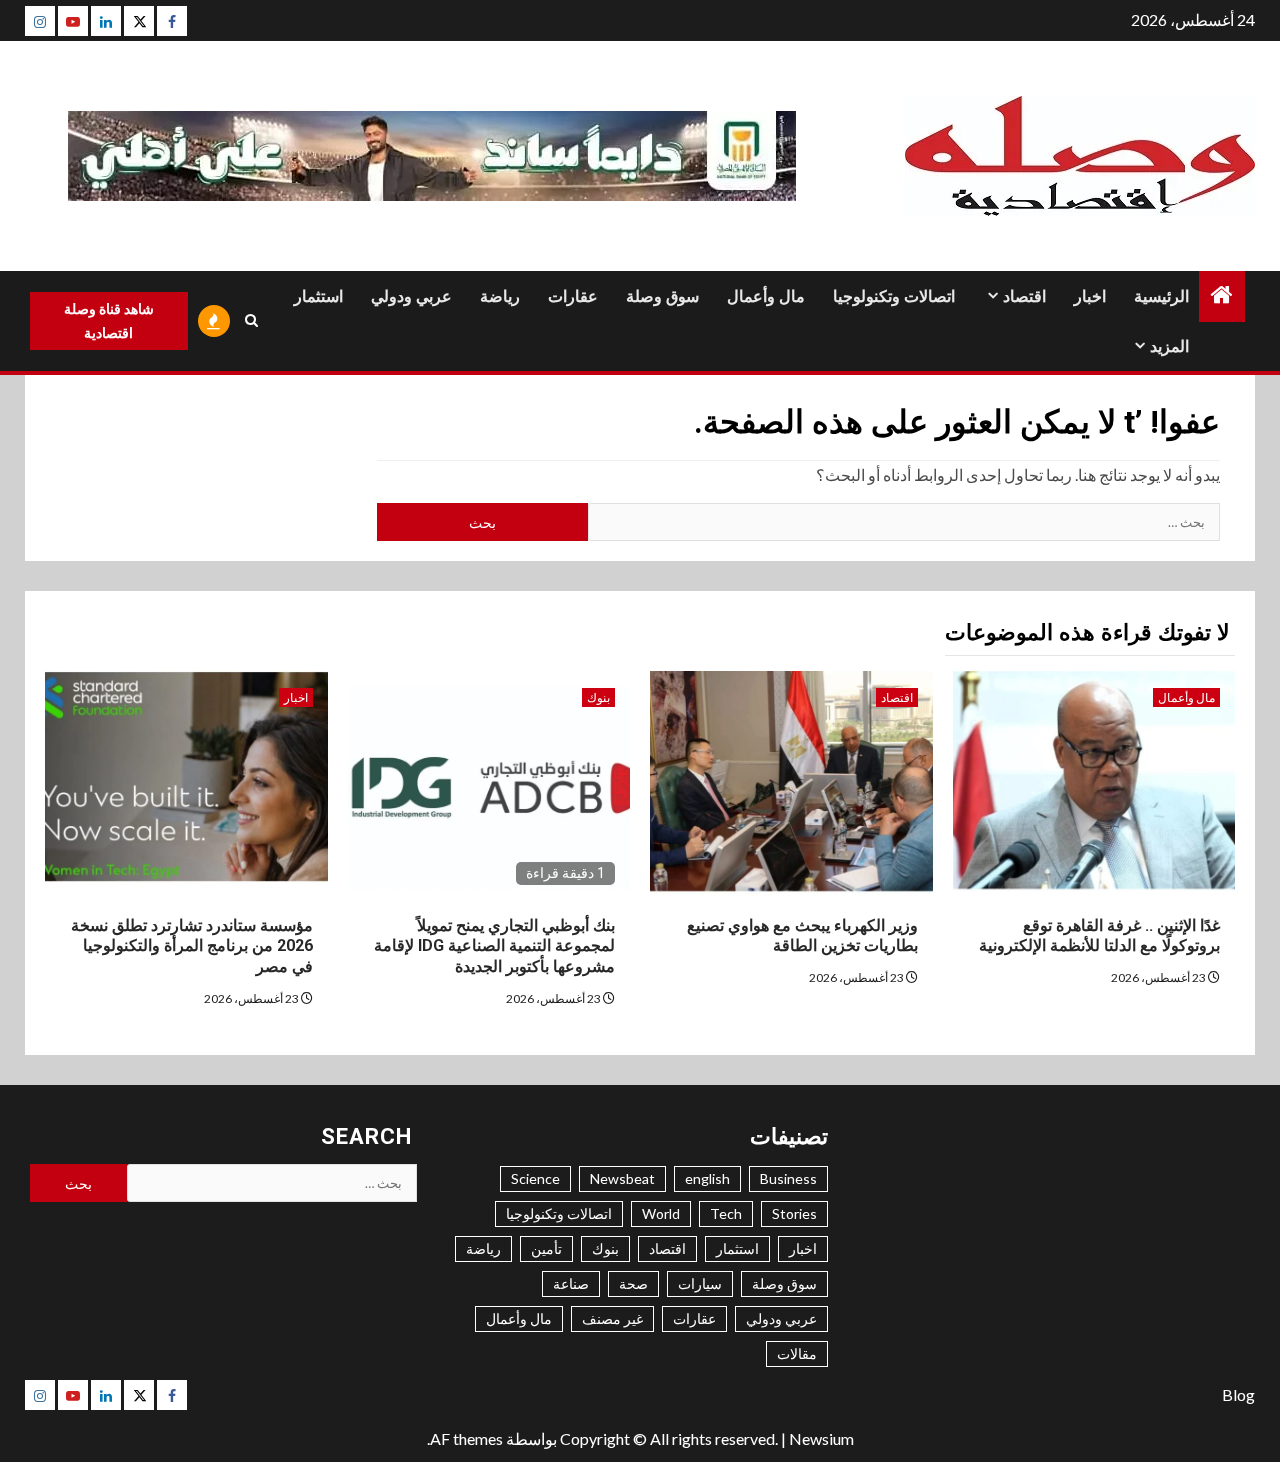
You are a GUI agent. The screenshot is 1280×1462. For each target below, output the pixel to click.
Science (535, 1178)
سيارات (700, 1283)
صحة (633, 1283)
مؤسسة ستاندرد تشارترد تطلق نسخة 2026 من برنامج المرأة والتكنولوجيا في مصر (192, 946)
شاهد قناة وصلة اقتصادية (109, 320)
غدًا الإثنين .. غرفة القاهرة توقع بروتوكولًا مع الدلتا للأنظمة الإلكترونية (1099, 936)
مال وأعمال (766, 296)
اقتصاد (1024, 296)
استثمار (318, 296)
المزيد (1169, 346)
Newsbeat (622, 1178)
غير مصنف (612, 1318)
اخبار (1090, 296)
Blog (1238, 1394)
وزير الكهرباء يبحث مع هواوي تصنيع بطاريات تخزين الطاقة (802, 936)
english (707, 1178)
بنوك (598, 697)
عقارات (573, 296)
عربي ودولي (411, 296)
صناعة (571, 1283)
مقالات (797, 1353)
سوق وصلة (662, 296)
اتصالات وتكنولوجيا (894, 296)
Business (788, 1178)
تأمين (546, 1248)
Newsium (821, 1438)
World (661, 1213)
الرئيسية (1161, 296)
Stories (794, 1213)
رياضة (500, 296)
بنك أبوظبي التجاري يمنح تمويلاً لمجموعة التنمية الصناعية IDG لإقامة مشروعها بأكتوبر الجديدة (494, 946)
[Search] (252, 321)
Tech (726, 1213)
